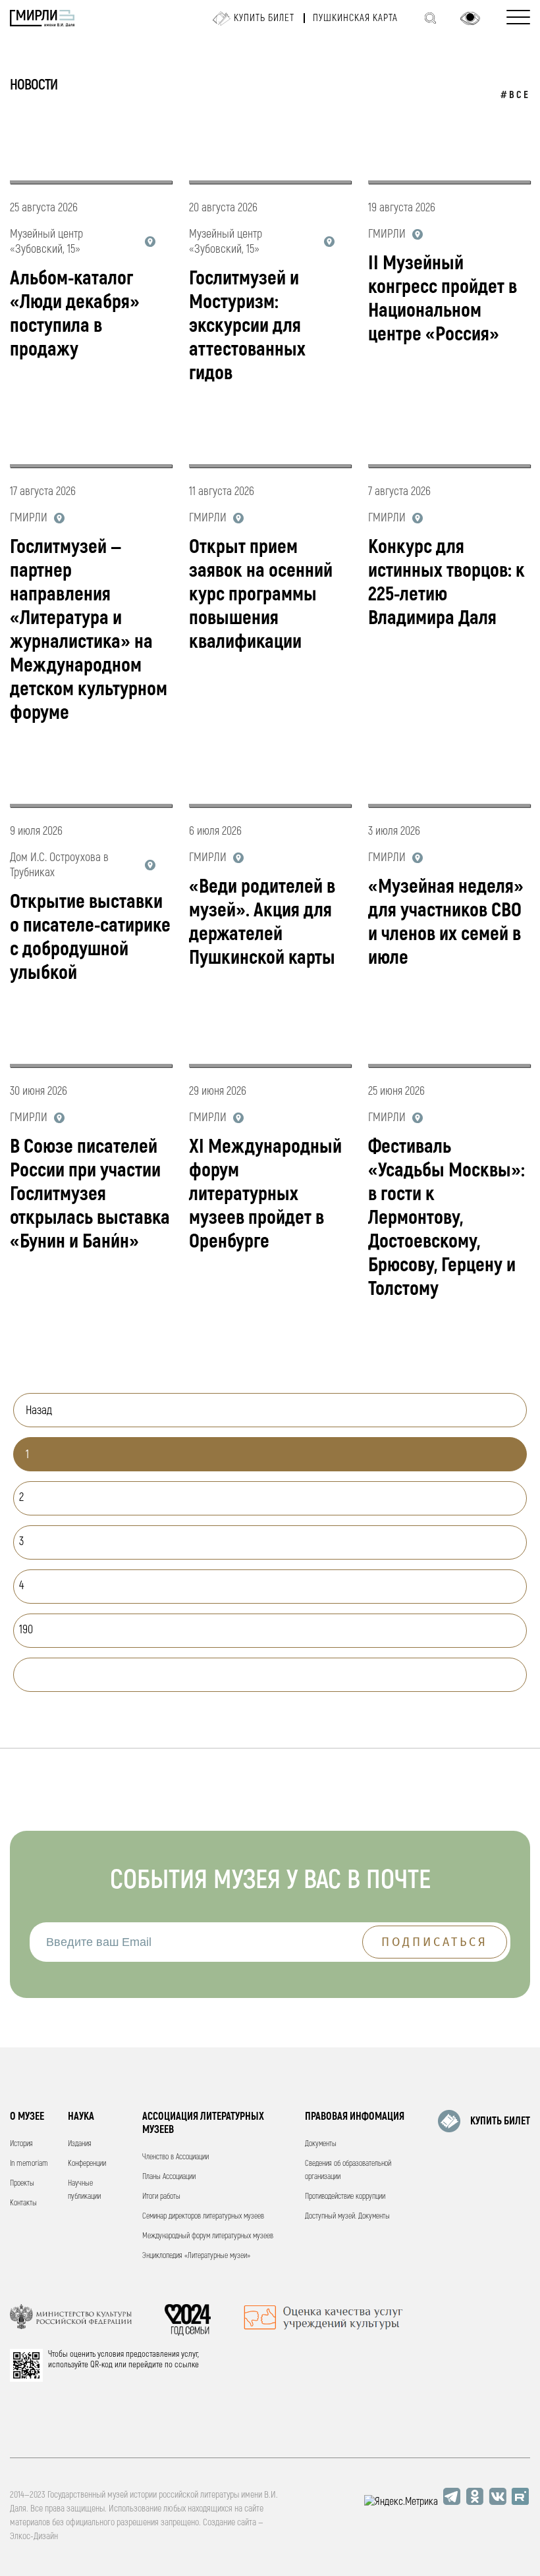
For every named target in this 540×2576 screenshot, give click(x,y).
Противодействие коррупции (345, 2196)
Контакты (23, 2203)
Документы (321, 2144)
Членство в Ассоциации (175, 2157)
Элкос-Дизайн (34, 2536)
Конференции (87, 2164)
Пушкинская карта (355, 18)
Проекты (22, 2183)
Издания (80, 2144)
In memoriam (29, 2164)
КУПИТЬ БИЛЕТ (500, 2121)
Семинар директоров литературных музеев (203, 2216)
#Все (515, 95)
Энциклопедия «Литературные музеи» (196, 2256)
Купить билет (264, 18)
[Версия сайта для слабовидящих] (470, 18)
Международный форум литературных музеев (208, 2236)
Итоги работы (161, 2196)
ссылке (187, 2365)
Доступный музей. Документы (347, 2216)
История (21, 2144)
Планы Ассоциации (169, 2177)
